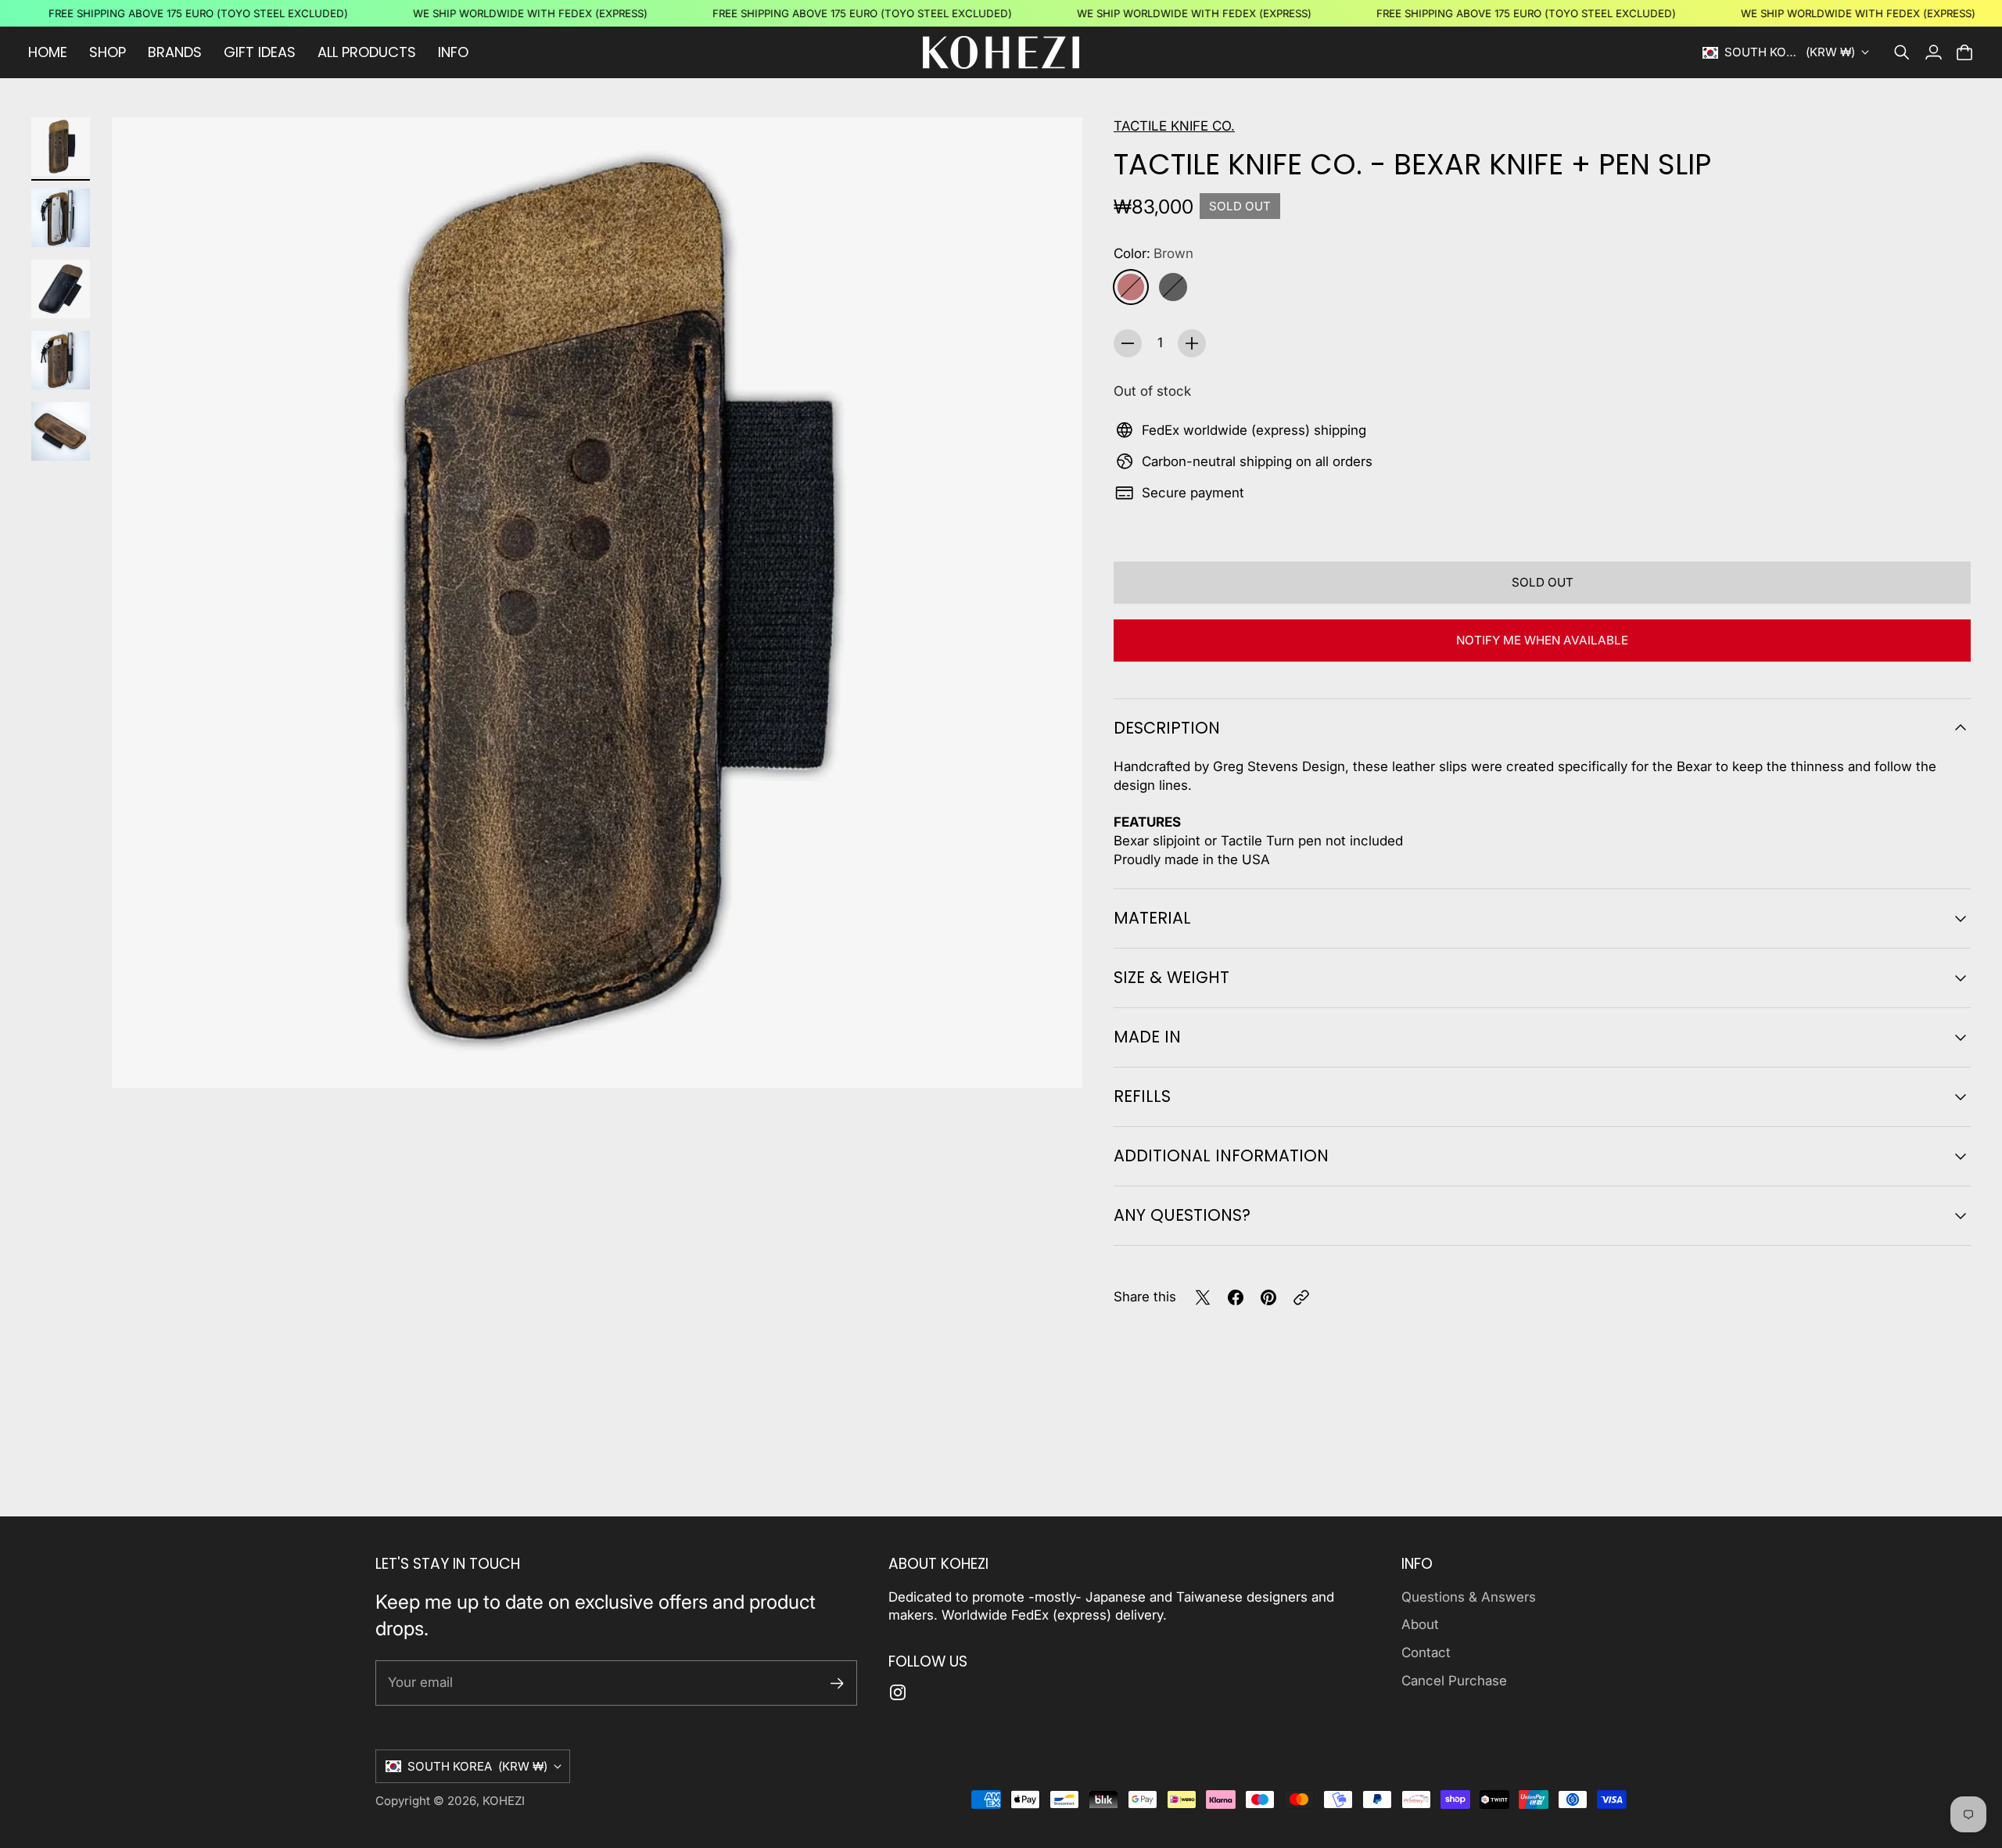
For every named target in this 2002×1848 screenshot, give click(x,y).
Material (1152, 918)
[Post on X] (1203, 1297)
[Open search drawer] (1902, 52)
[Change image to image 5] (61, 431)
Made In (1147, 1037)
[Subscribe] (837, 1683)
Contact (1426, 1652)
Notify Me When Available (1542, 640)
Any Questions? (1182, 1215)
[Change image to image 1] (61, 147)
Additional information (1221, 1155)
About (1420, 1624)
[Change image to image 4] (61, 360)
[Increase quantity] (1192, 343)
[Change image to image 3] (61, 289)
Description (1167, 728)
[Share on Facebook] (1236, 1297)
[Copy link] (1301, 1297)
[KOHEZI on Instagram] (898, 1692)
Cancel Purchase (1454, 1681)
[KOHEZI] (1001, 52)
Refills (1142, 1096)
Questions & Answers (1469, 1597)
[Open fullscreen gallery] (1053, 1058)
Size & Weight (1171, 977)
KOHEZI (504, 1801)
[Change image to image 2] (61, 218)
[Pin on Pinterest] (1268, 1297)
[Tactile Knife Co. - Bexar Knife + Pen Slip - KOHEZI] (597, 603)
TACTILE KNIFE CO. (1174, 126)
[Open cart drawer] (1964, 52)
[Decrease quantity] (1128, 343)
